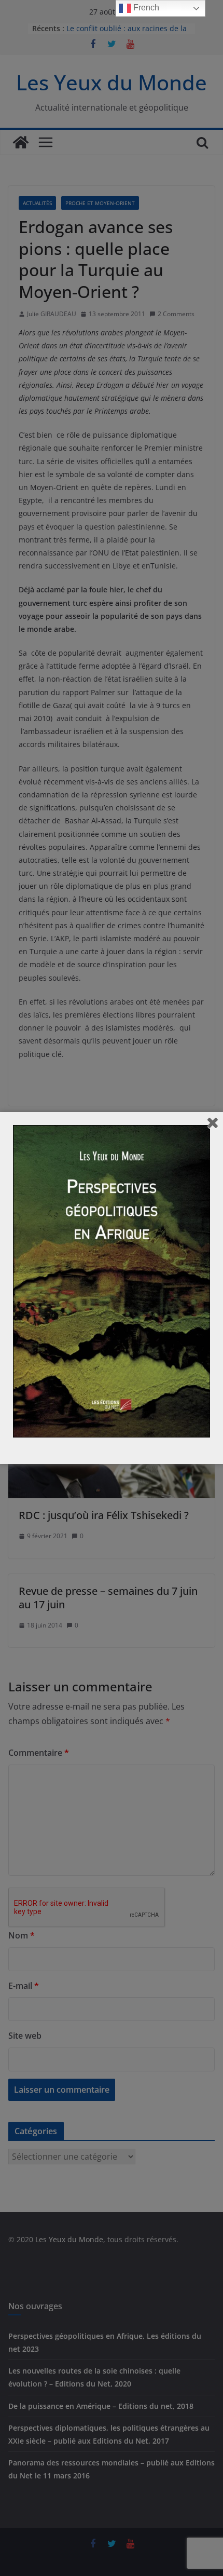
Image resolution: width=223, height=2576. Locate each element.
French (145, 8)
